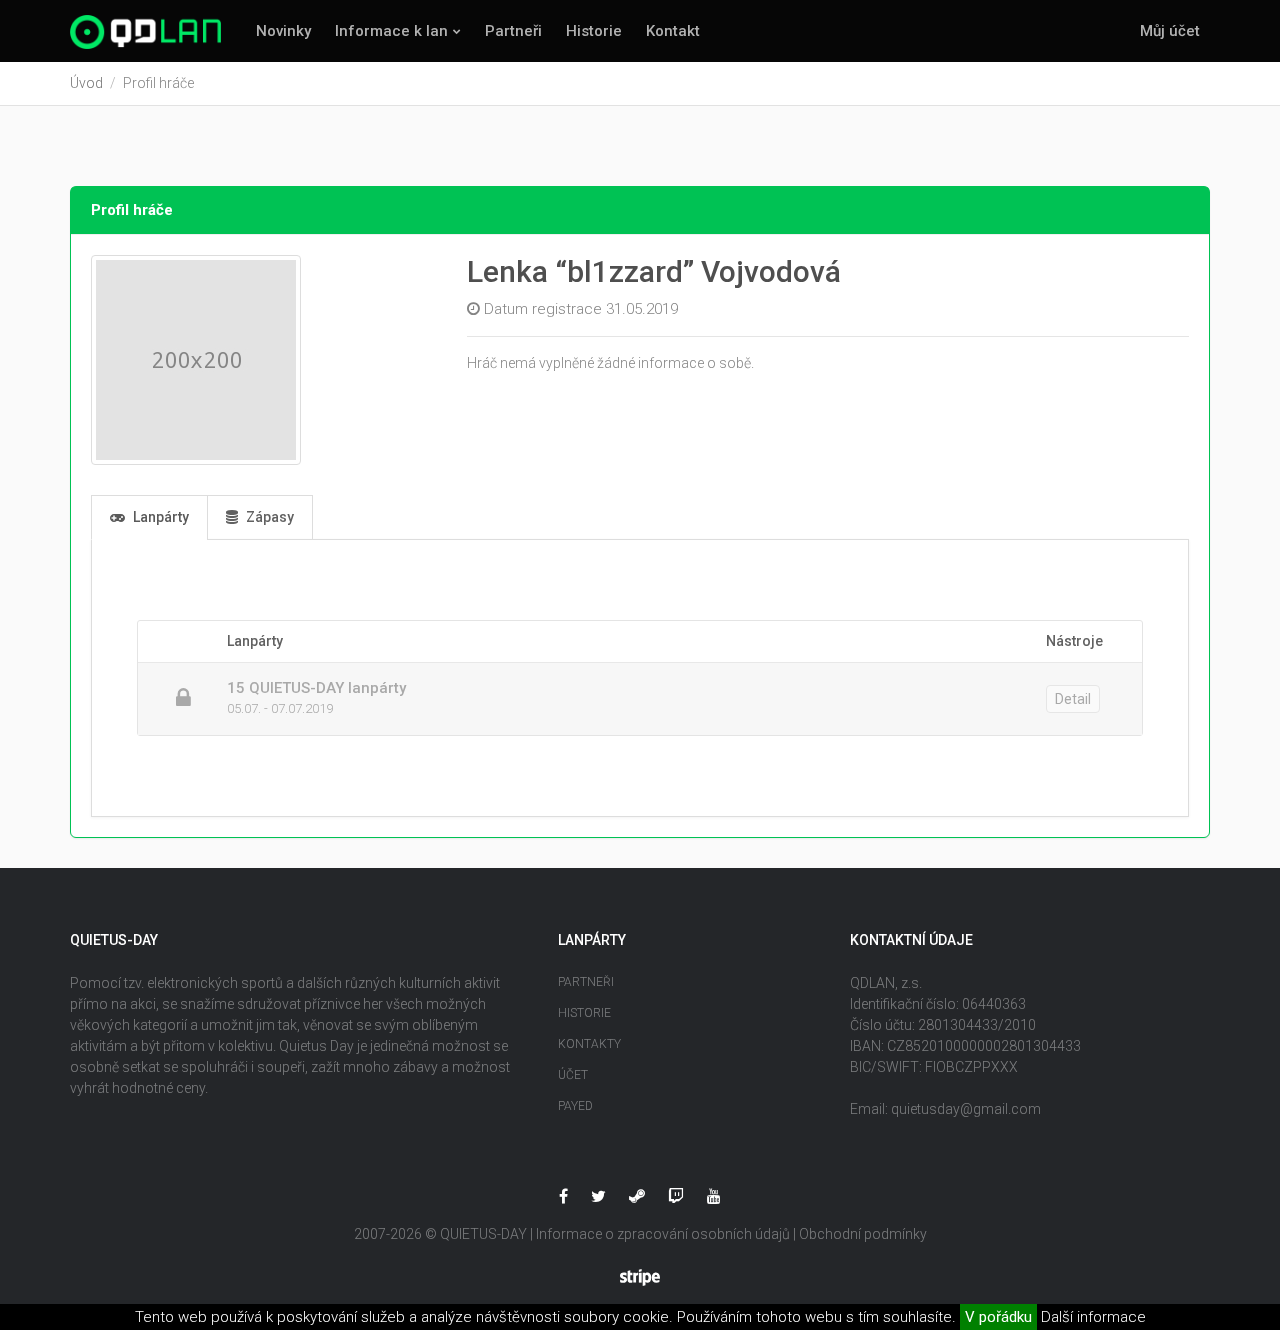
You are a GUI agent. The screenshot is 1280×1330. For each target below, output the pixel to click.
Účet (573, 1075)
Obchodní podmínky (863, 1234)
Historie (594, 31)
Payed (575, 1106)
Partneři (513, 31)
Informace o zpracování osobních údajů (663, 1234)
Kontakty (589, 1044)
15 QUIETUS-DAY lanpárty (316, 688)
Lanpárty (159, 517)
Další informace (1093, 1317)
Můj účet (1170, 31)
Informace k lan (391, 31)
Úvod (86, 83)
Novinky (283, 31)
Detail (1073, 699)
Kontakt (673, 31)
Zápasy (268, 517)
